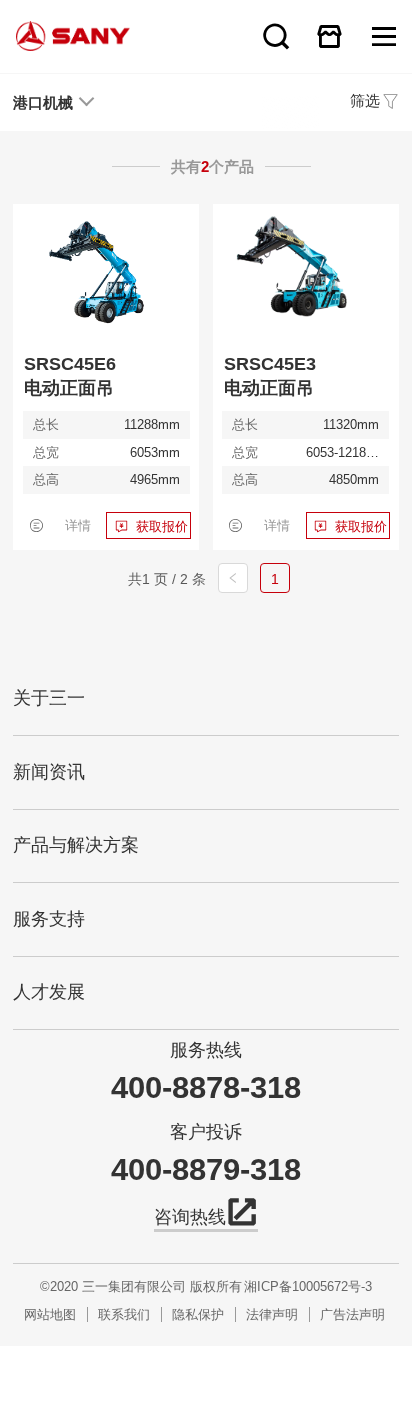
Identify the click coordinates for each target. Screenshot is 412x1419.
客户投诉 (206, 1132)
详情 (78, 525)
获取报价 (162, 526)
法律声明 (272, 1314)
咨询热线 (190, 1217)
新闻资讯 (49, 772)
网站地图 (50, 1314)
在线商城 (329, 36)
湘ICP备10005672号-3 (308, 1286)
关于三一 (49, 698)
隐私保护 (198, 1314)
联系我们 (124, 1314)
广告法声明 (352, 1314)
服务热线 (206, 1050)
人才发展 (49, 992)
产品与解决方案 (76, 845)
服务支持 (49, 919)
